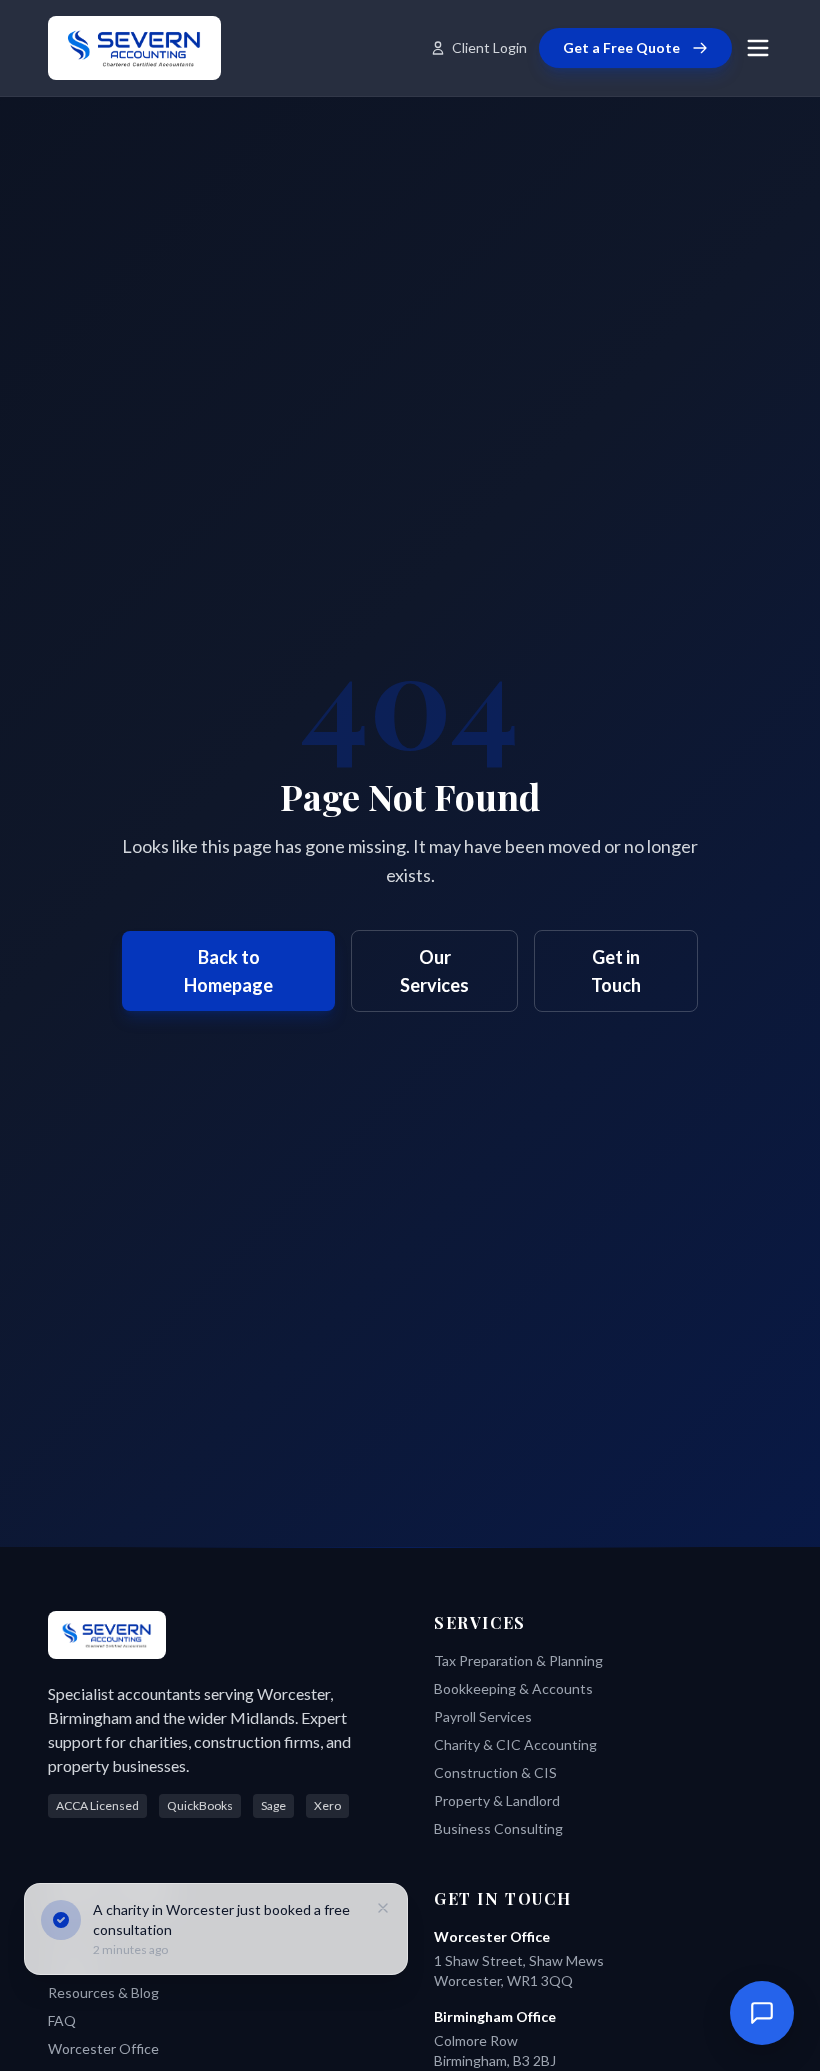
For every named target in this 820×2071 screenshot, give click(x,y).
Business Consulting (498, 1828)
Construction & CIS (495, 1772)
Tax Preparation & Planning (518, 1660)
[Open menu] (758, 48)
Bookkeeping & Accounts (513, 1688)
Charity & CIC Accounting (515, 1744)
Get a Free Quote (621, 47)
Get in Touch (616, 971)
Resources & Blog (103, 1992)
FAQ (62, 2020)
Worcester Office (103, 2048)
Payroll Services (483, 1716)
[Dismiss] (383, 1908)
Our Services (434, 971)
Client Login (489, 47)
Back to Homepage (228, 971)
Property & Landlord (497, 1800)
